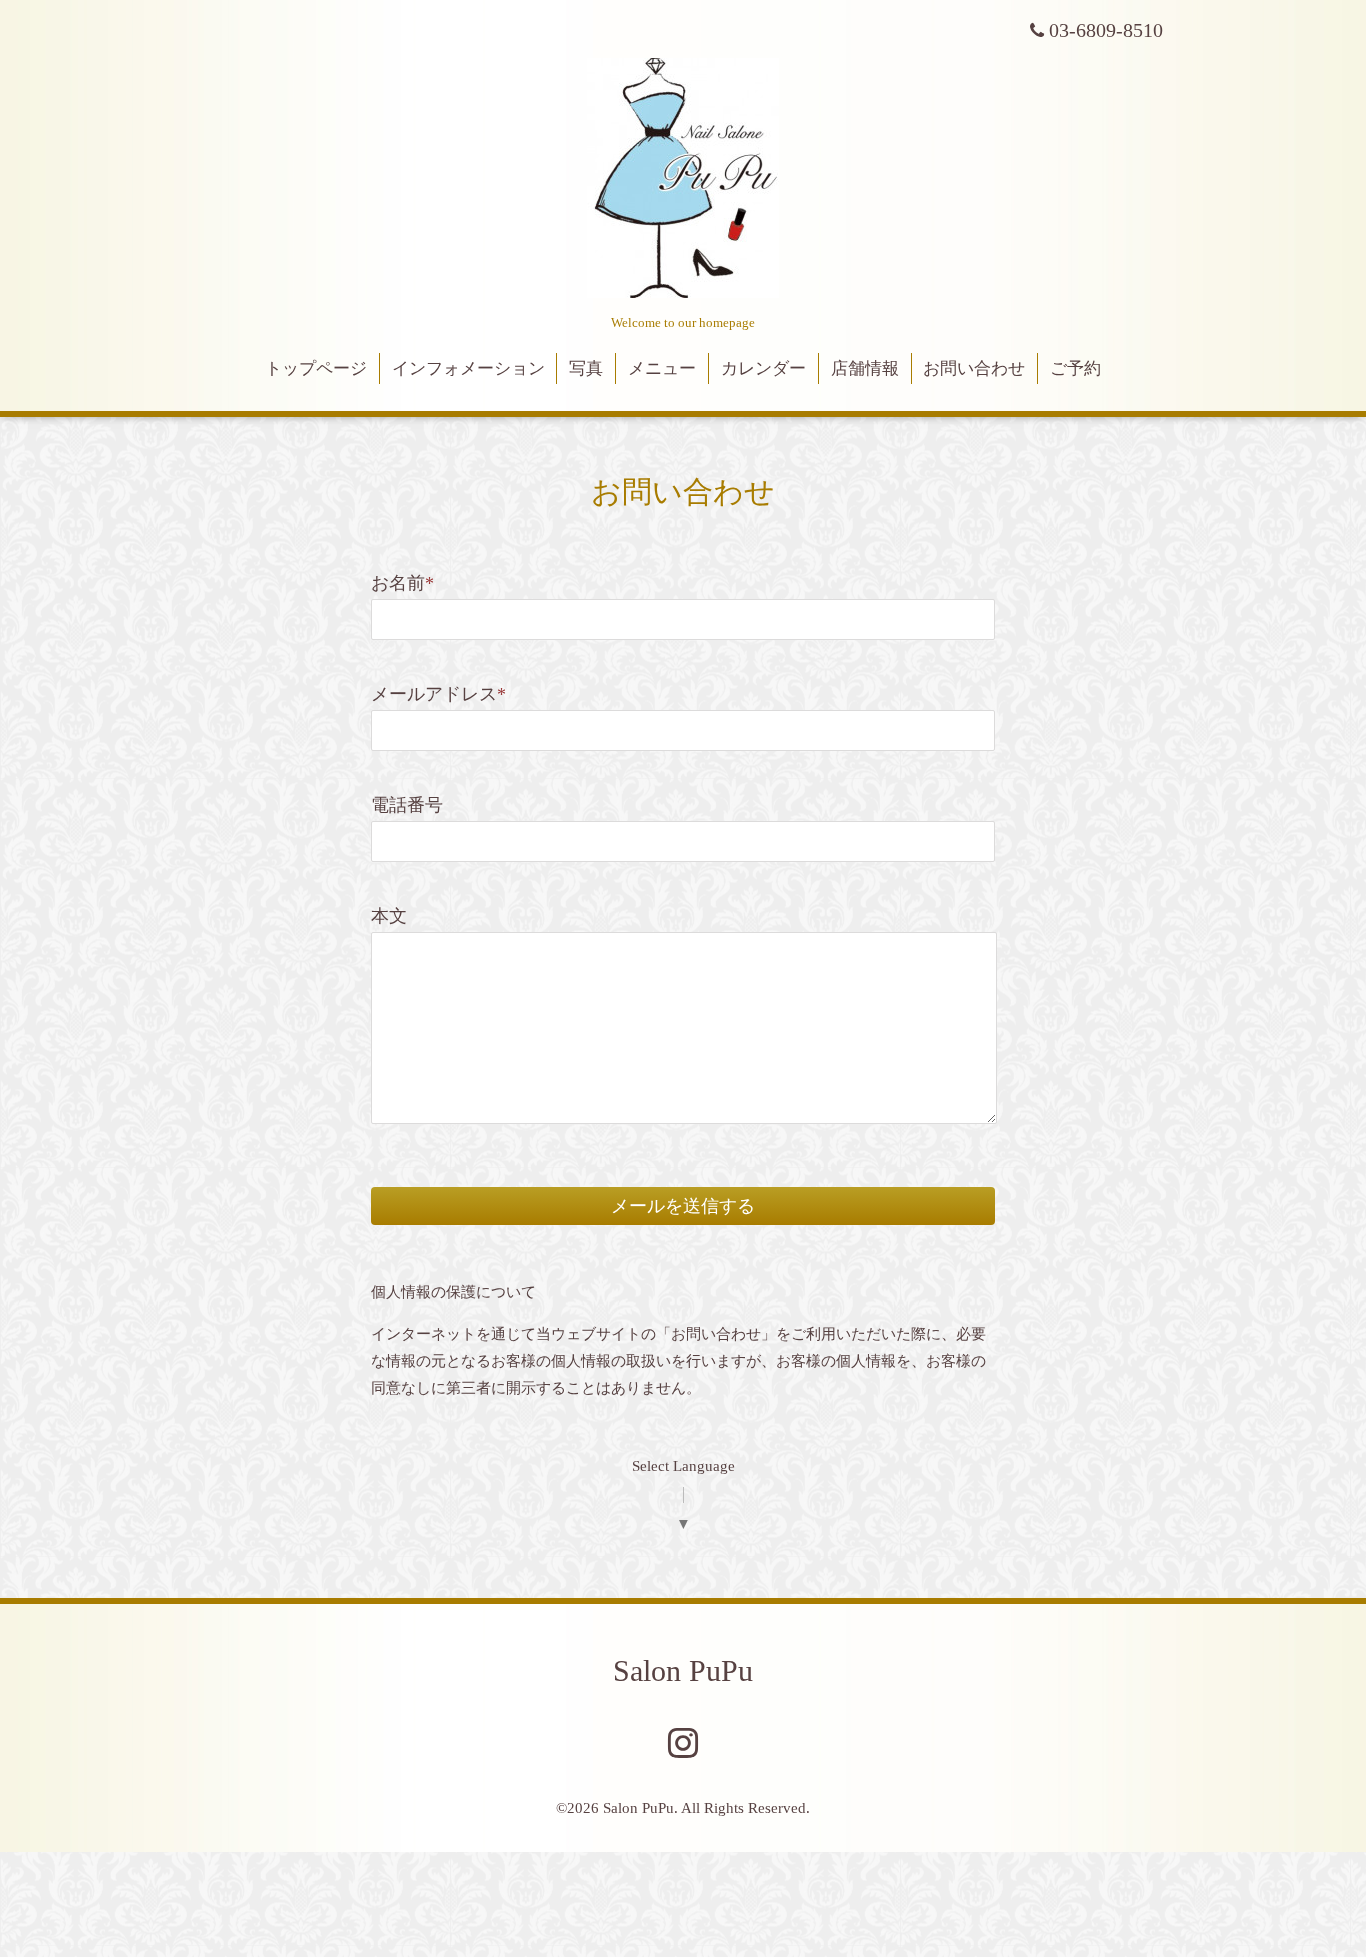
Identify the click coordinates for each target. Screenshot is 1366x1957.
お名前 (402, 583)
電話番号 (407, 805)
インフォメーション (468, 368)
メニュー (662, 368)
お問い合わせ (974, 368)
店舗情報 (865, 368)
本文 (389, 916)
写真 (586, 368)
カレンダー (763, 368)
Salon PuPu (683, 1670)
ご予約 (1075, 368)
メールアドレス (438, 694)
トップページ (316, 368)
